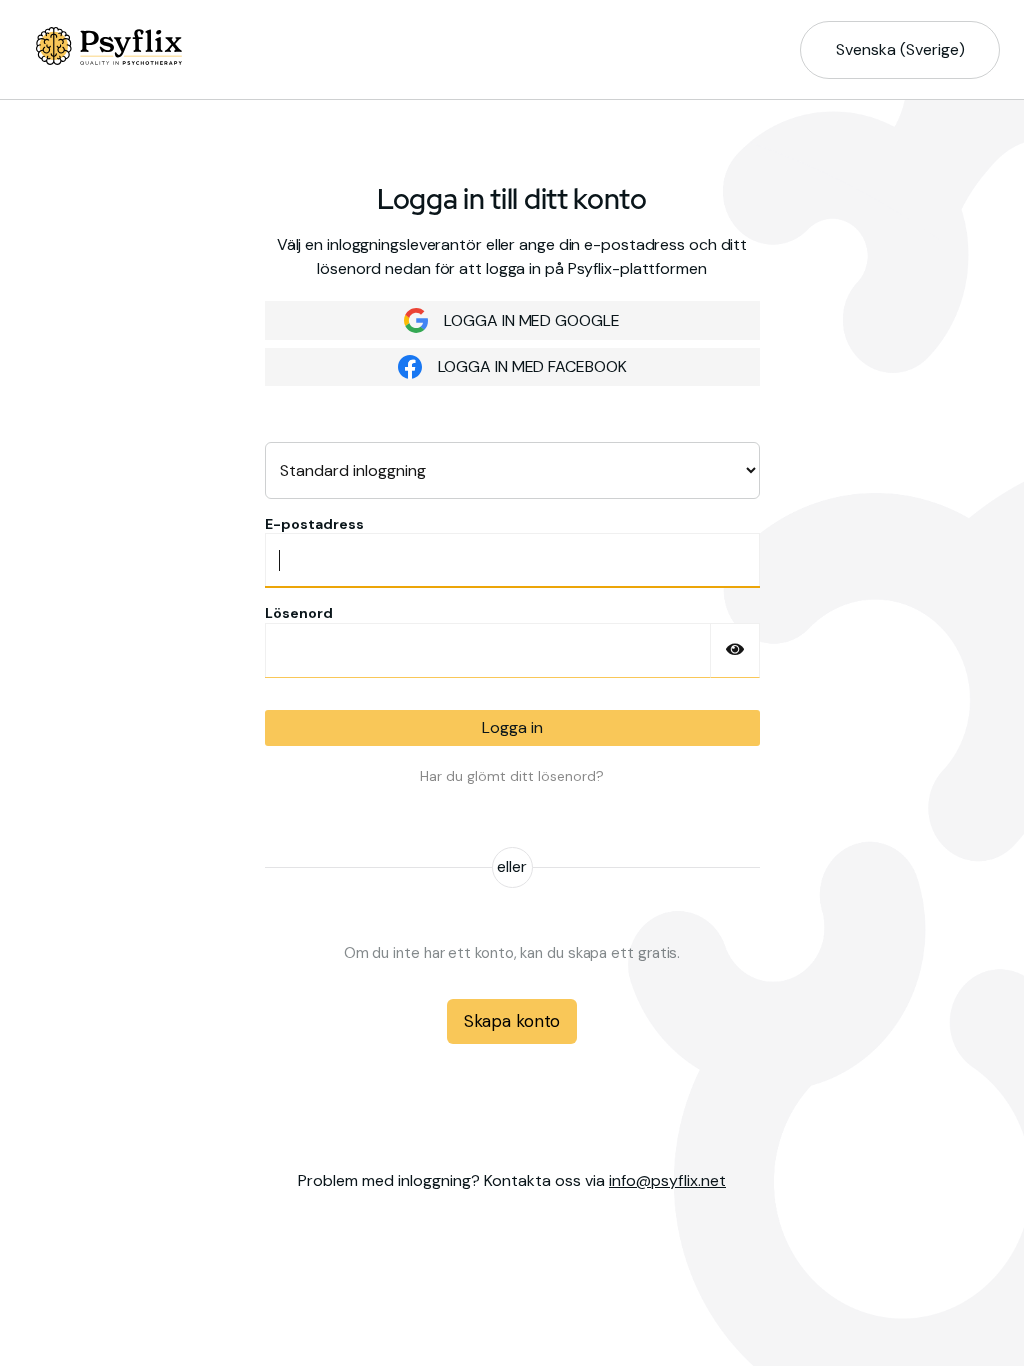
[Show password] (735, 650)
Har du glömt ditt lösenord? (512, 776)
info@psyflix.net (667, 1180)
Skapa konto (512, 1021)
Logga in (512, 727)
